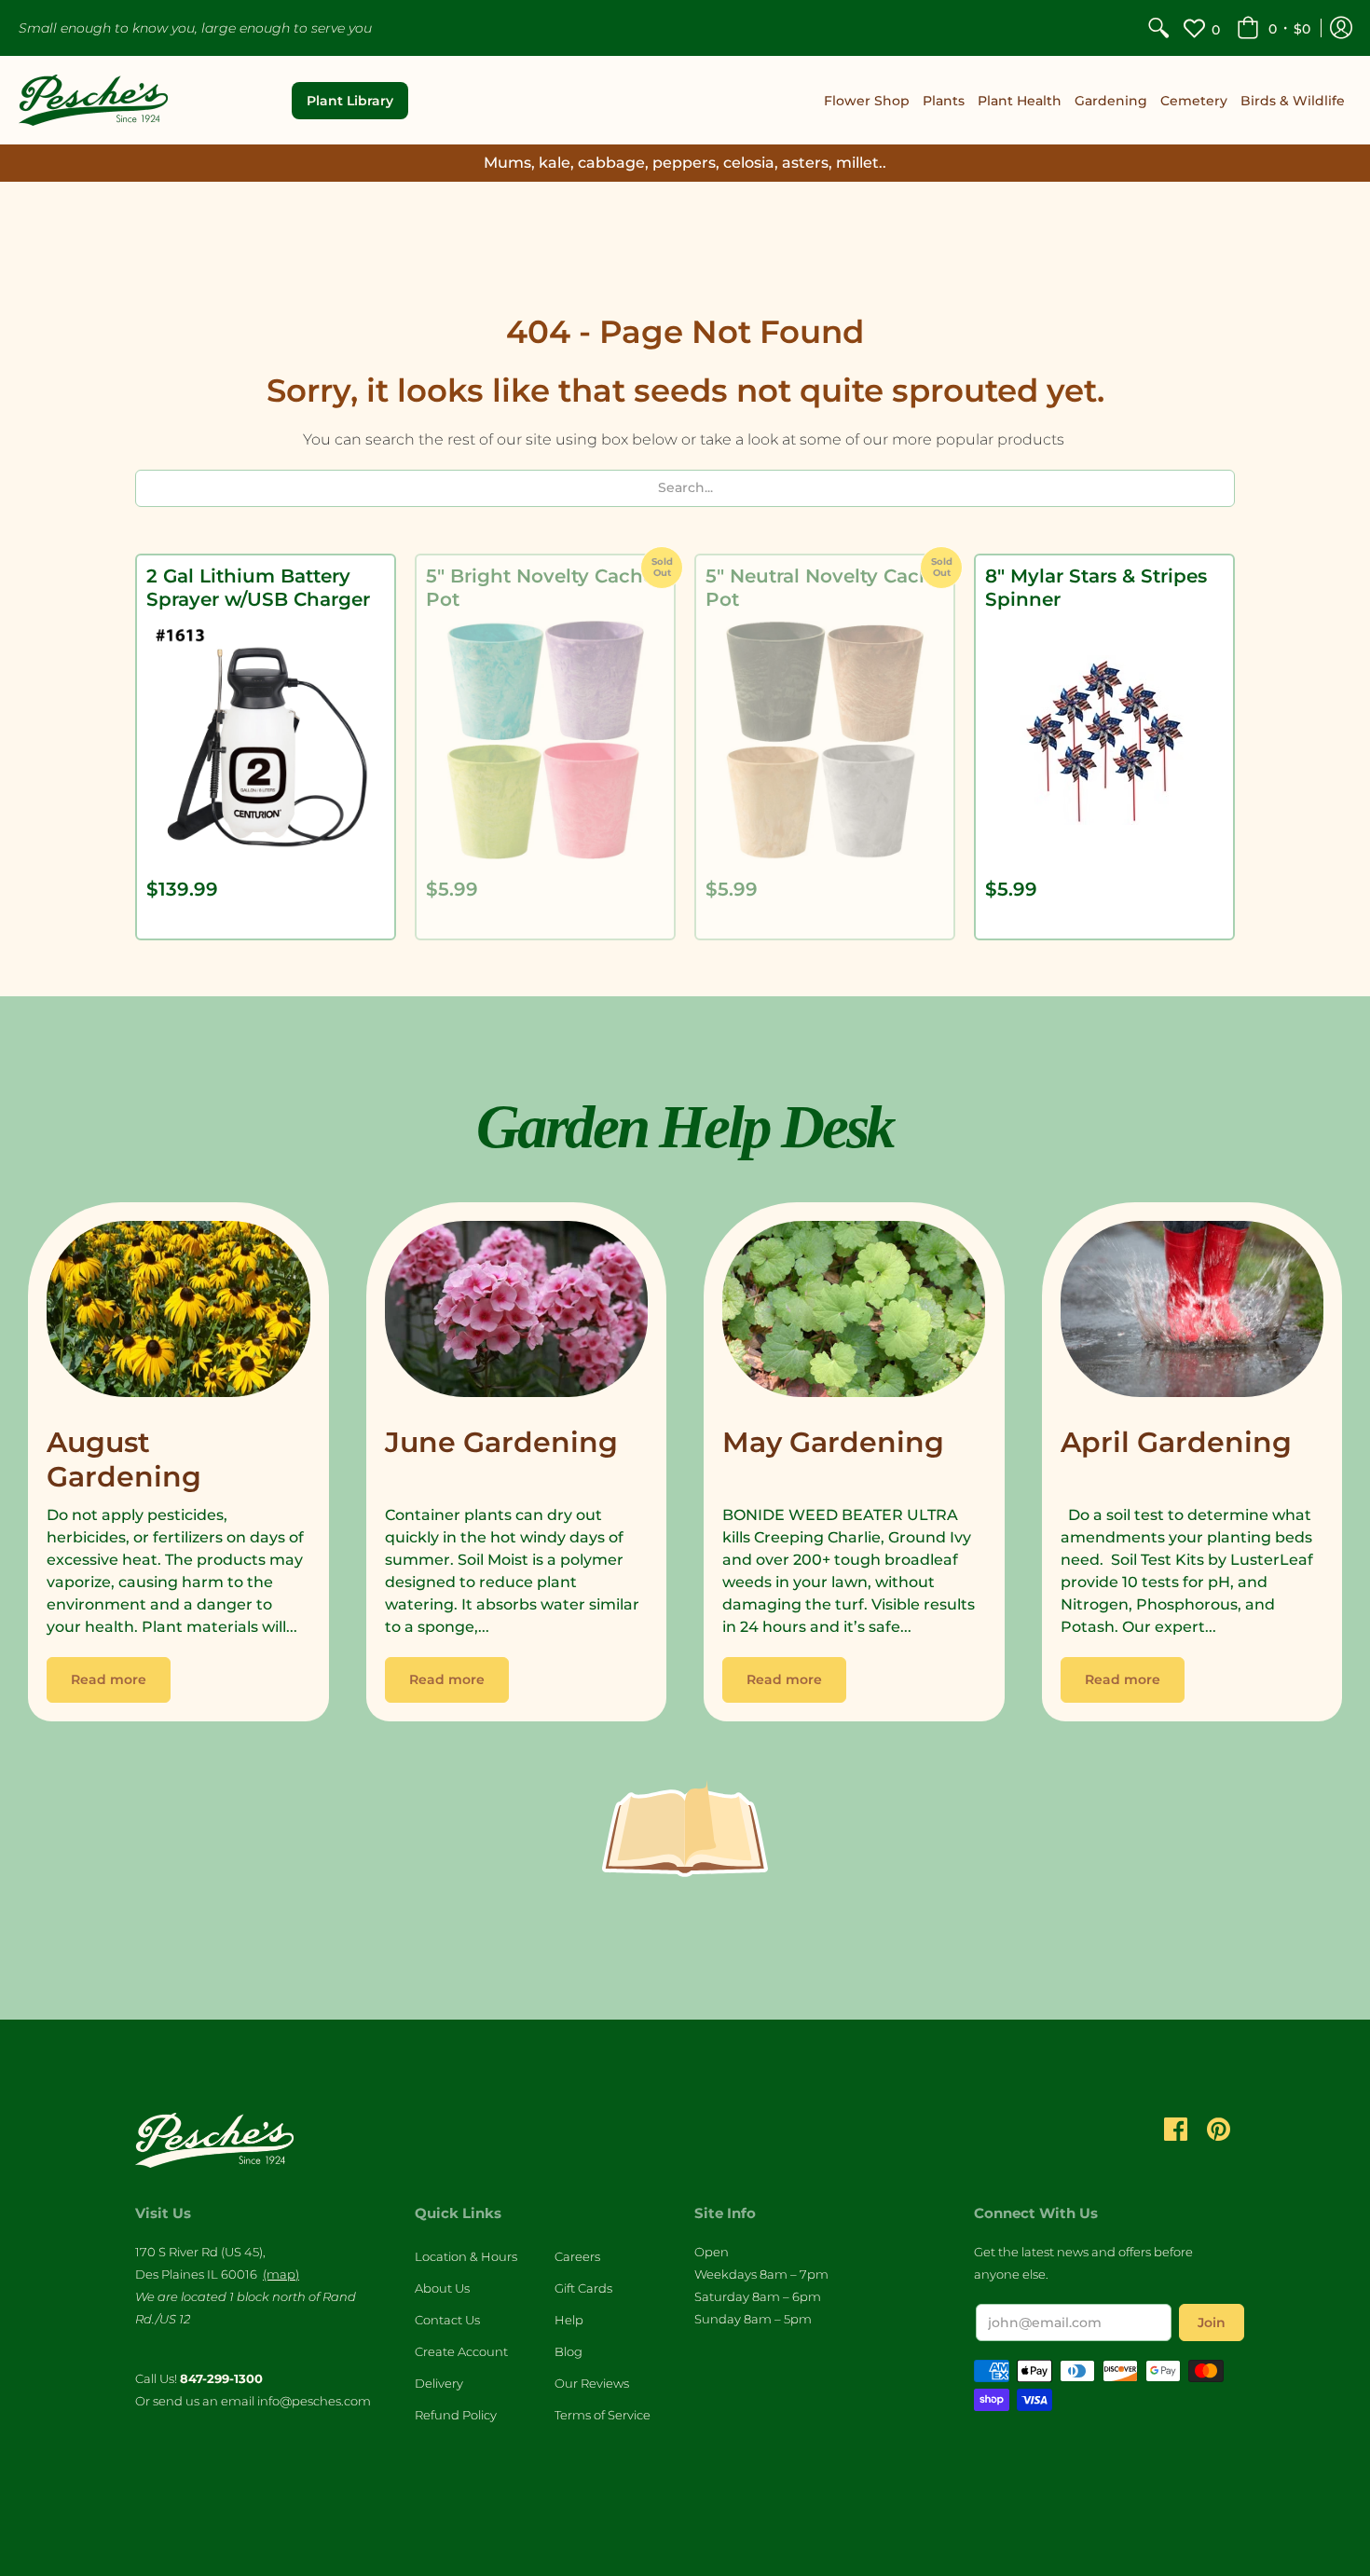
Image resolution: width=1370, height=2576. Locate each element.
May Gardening (833, 1442)
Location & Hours (466, 2256)
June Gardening (501, 1442)
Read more (109, 1679)
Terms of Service (603, 2415)
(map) (281, 2274)
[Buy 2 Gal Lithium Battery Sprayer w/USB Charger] (266, 740)
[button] (1274, 28)
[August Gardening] (178, 1314)
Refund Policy (456, 2415)
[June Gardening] (517, 1314)
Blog (569, 2351)
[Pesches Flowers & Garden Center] (93, 100)
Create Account (461, 2351)
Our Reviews (592, 2383)
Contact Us (447, 2320)
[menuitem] (1158, 28)
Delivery (439, 2383)
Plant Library (350, 101)
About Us (442, 2288)
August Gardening (124, 1460)
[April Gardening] (1192, 1314)
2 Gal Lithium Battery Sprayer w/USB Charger (258, 588)
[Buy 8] (1104, 740)
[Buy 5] (545, 740)
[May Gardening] (854, 1314)
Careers (577, 2256)
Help (569, 2320)
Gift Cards (583, 2288)
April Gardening (1176, 1442)
